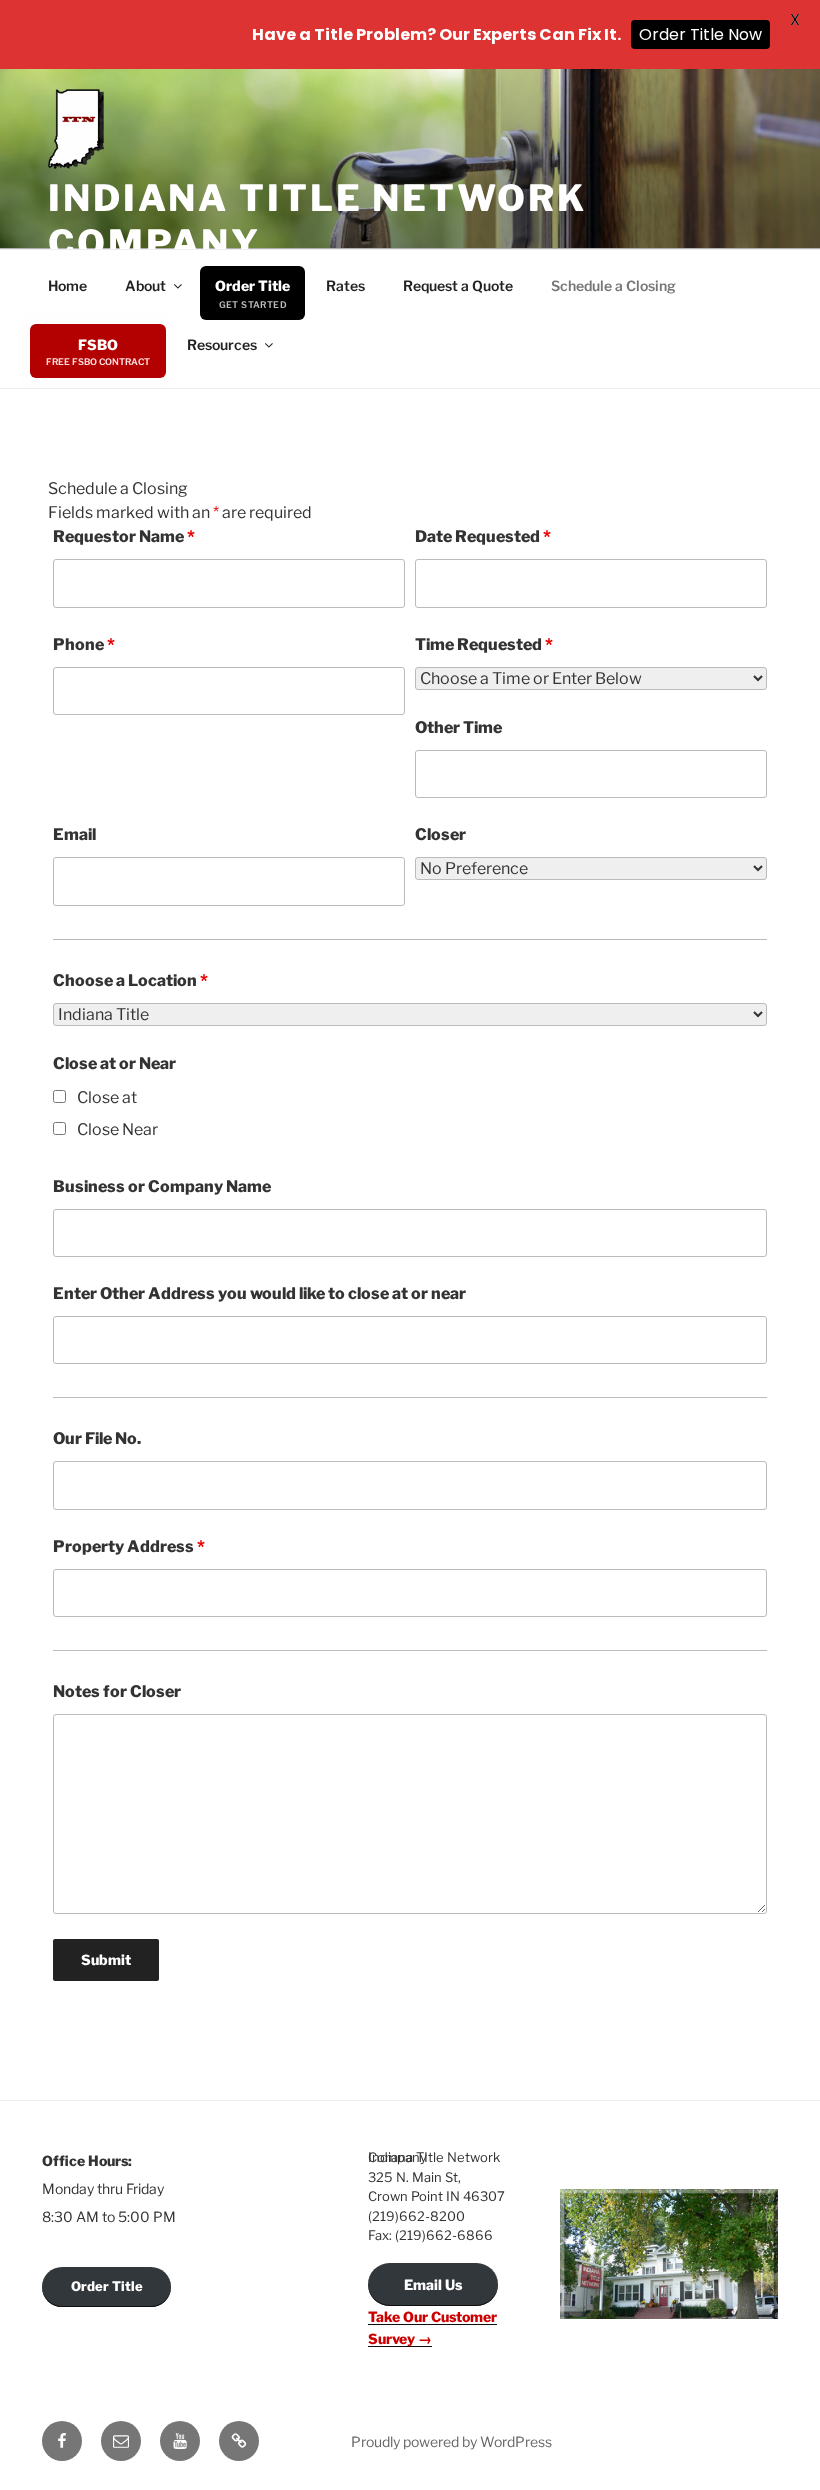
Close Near (117, 1129)
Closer (440, 834)
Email (74, 834)
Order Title (252, 285)
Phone (84, 644)
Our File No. (97, 1438)
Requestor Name (124, 536)
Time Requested (484, 644)
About (145, 285)
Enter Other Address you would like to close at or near (259, 1293)
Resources (222, 344)
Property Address (129, 1546)
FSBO (98, 344)
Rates (345, 285)
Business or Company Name (162, 1186)
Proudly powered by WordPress (451, 2441)
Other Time (458, 727)
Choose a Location (130, 980)
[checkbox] (59, 1096)
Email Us (433, 2284)
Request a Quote (458, 285)
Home (67, 285)
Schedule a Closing (613, 285)
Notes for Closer (117, 1691)
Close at (107, 1097)
